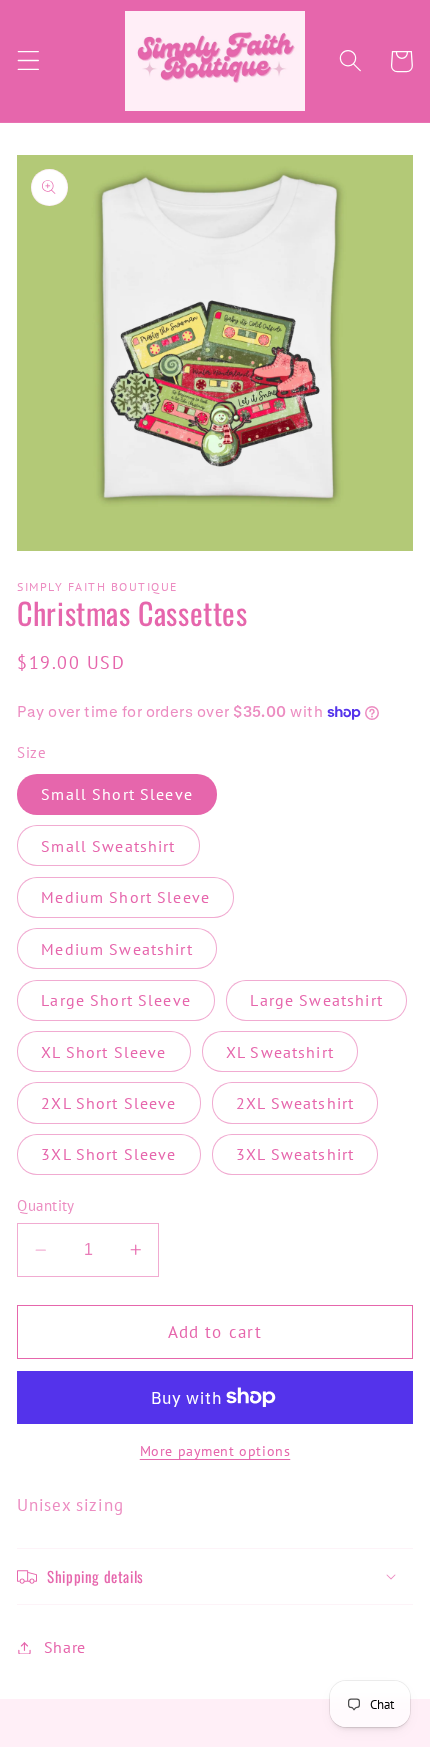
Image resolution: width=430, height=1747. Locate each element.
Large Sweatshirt (316, 1000)
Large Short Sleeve (116, 1000)
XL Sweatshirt (280, 1052)
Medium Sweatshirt (117, 949)
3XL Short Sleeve (108, 1154)
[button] (28, 61)
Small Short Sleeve (117, 794)
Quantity (46, 1205)
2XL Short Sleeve (108, 1103)
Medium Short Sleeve (125, 897)
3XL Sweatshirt (295, 1154)
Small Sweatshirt (108, 846)
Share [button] (65, 1647)
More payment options (215, 1451)
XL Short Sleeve (103, 1052)
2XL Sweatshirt (295, 1103)
